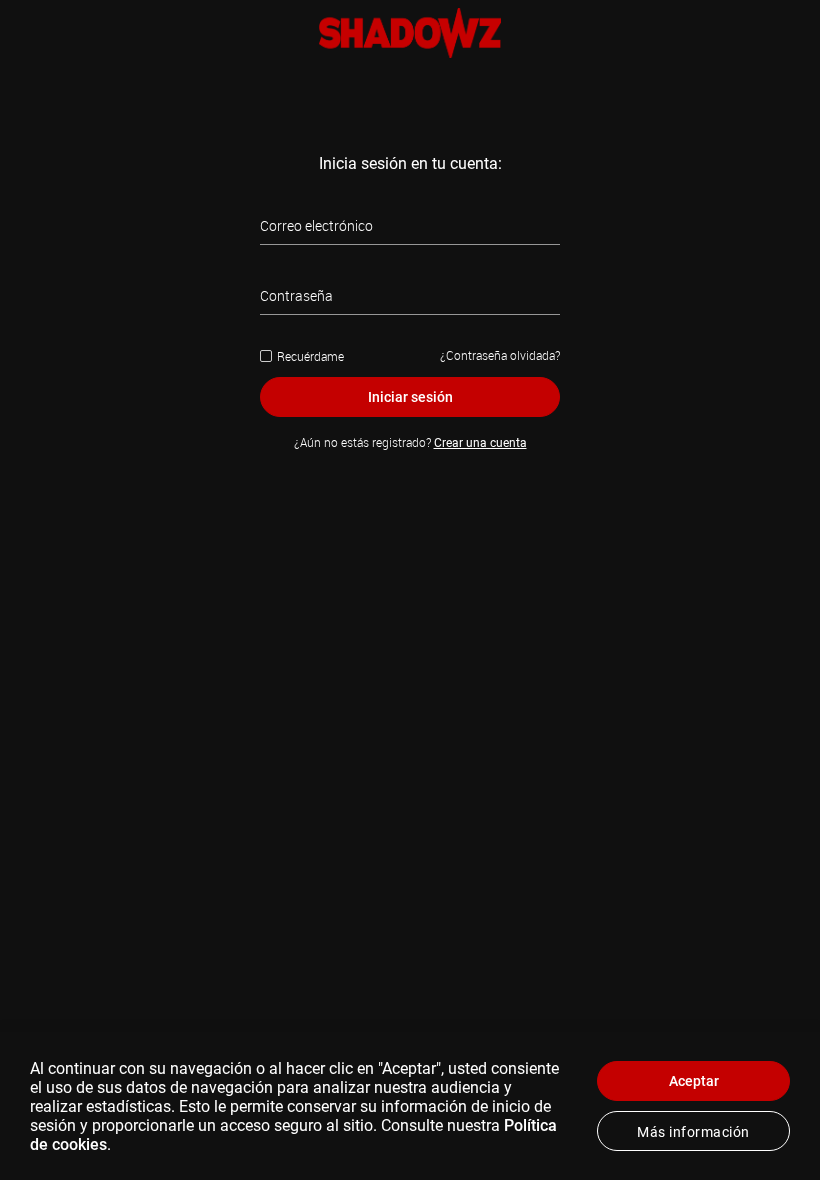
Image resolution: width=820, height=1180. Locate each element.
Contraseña (296, 295)
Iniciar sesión (410, 397)
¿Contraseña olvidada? (500, 355)
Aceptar (694, 1081)
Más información (693, 1132)
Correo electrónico (316, 225)
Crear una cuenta (480, 443)
